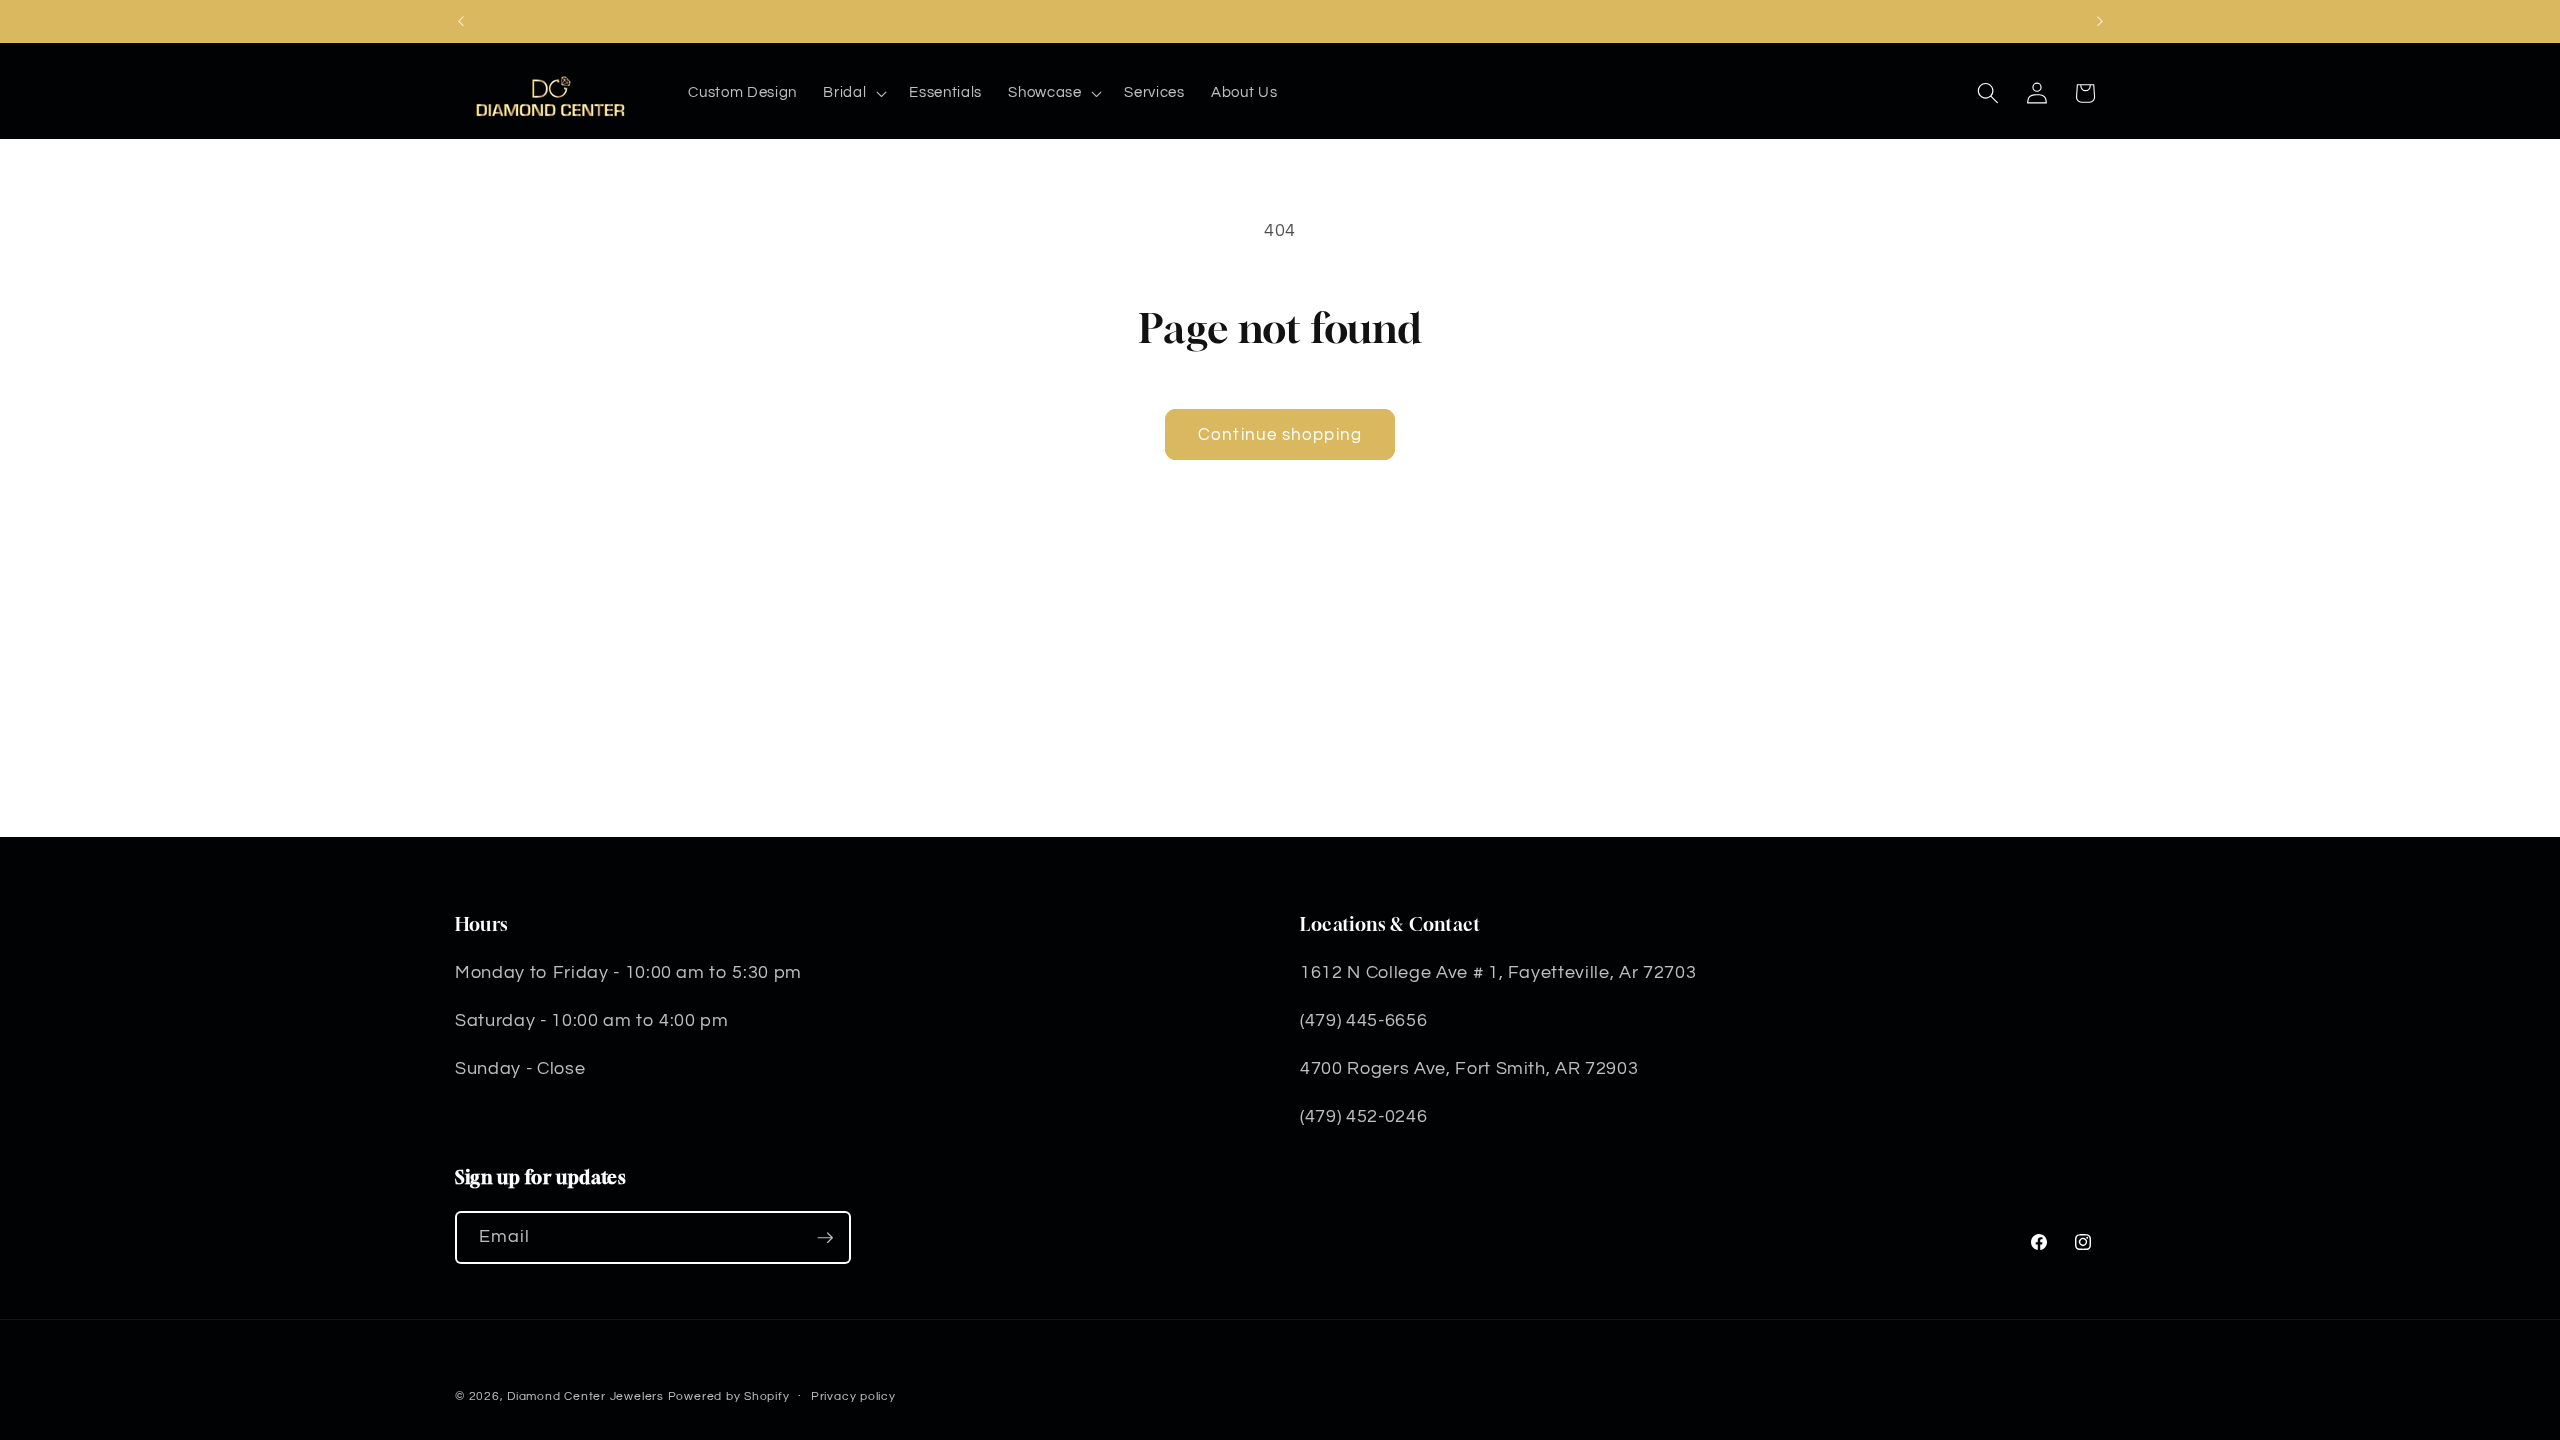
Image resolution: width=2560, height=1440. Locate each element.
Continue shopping (1280, 434)
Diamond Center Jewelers (585, 1396)
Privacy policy (853, 1396)
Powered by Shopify (729, 1396)
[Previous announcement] (461, 21)
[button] (853, 93)
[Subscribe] (825, 1238)
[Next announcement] (2100, 21)
